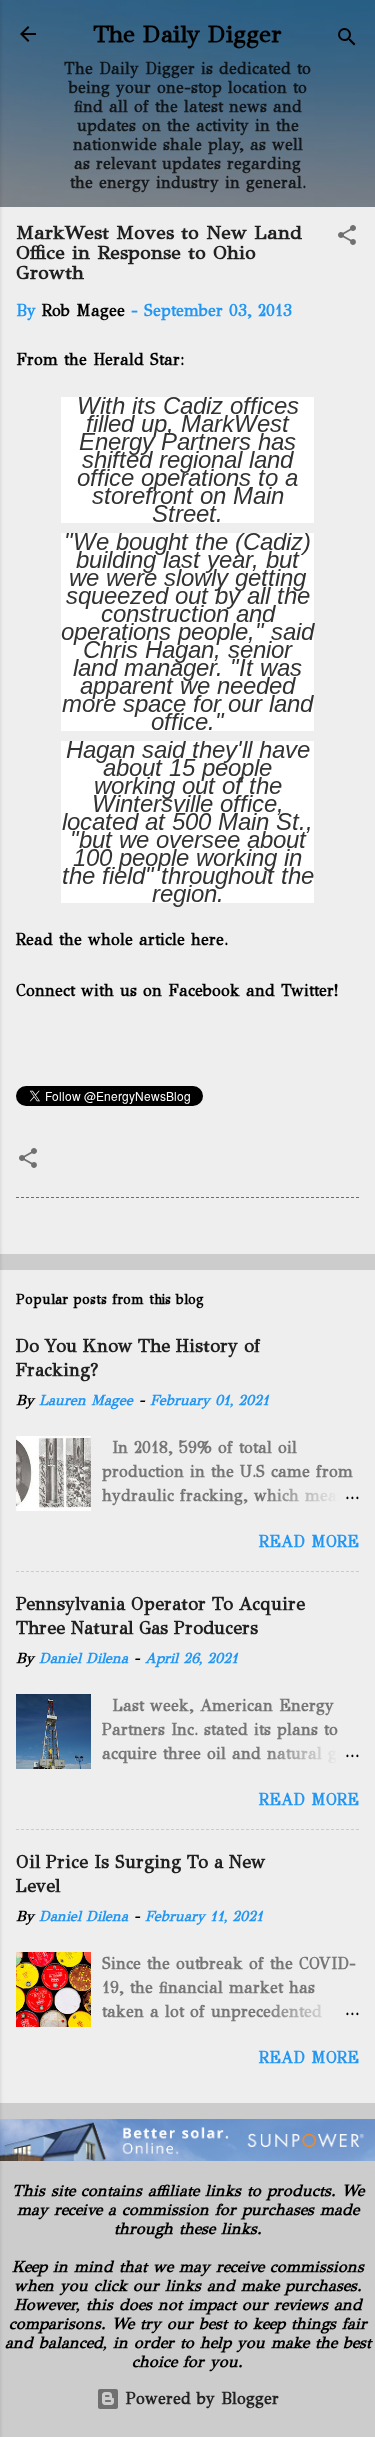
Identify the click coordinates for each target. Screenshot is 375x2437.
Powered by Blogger (199, 2398)
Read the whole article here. (124, 939)
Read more (309, 1541)
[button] (347, 238)
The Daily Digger (187, 34)
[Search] (347, 40)
